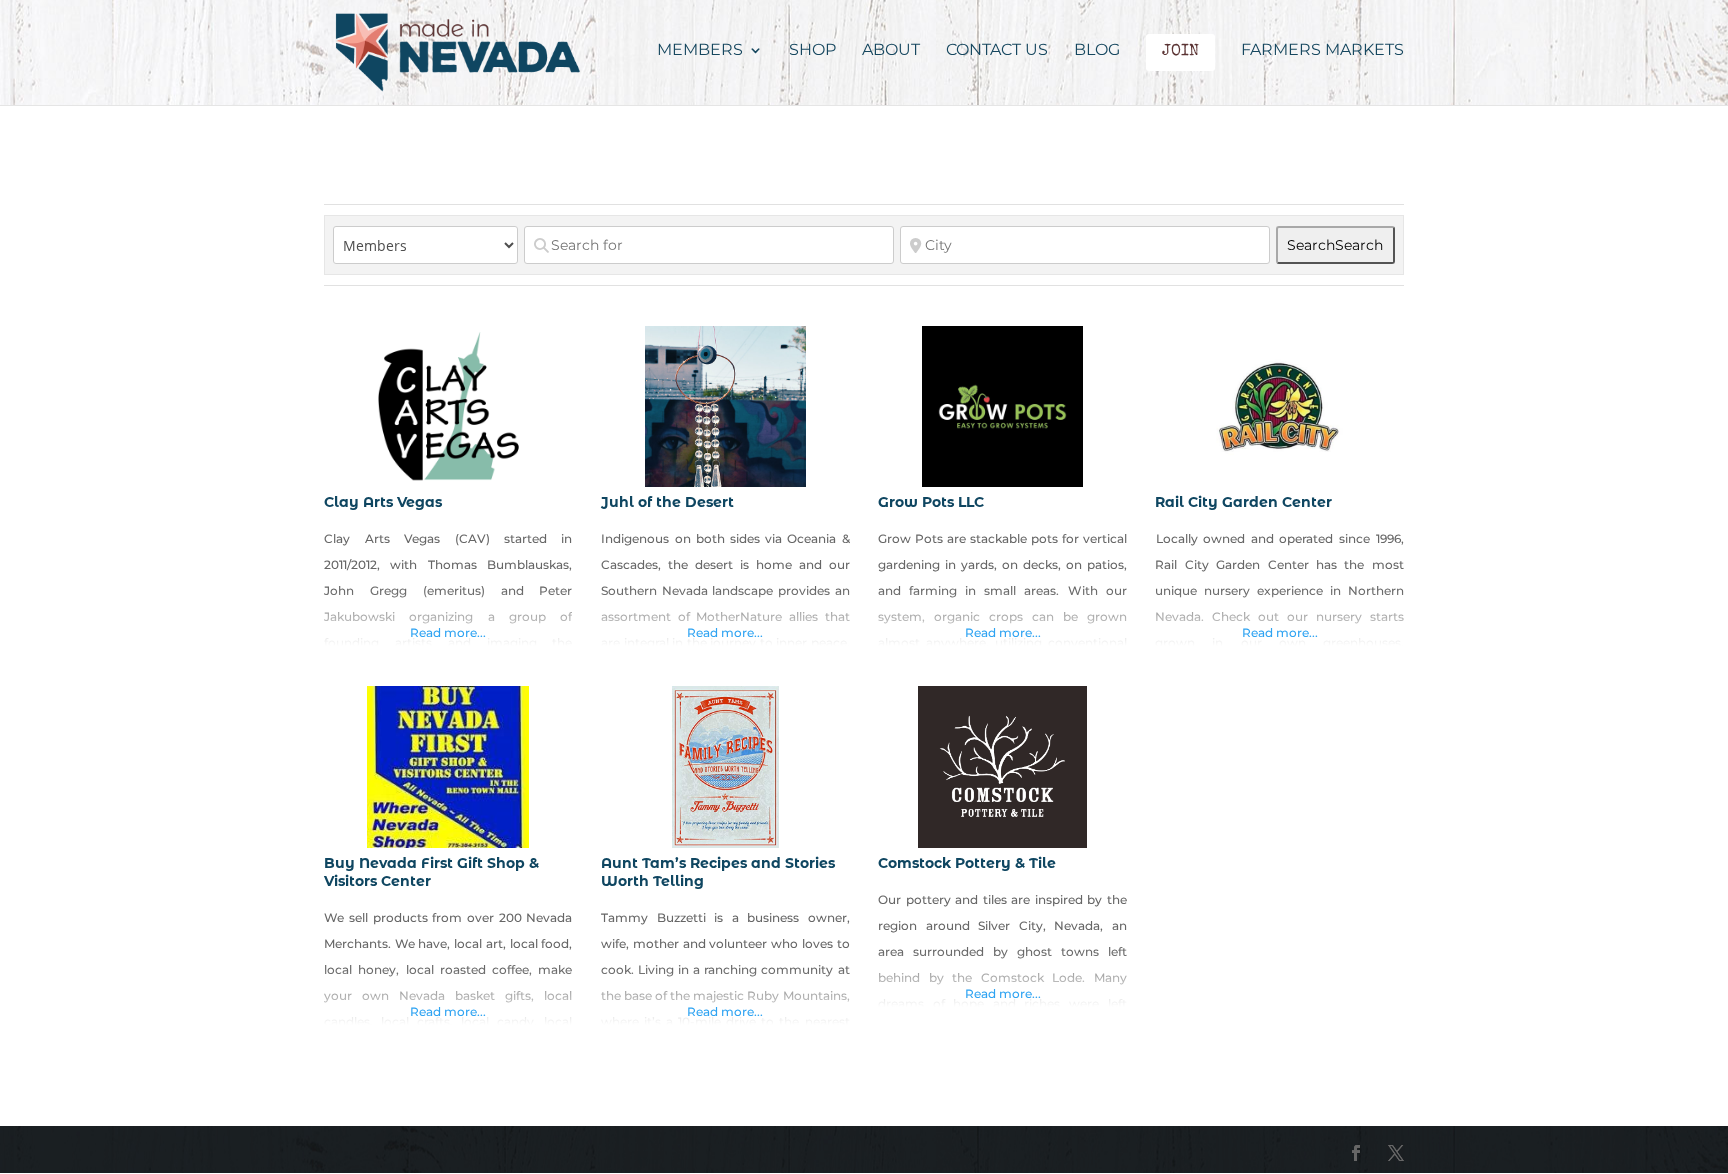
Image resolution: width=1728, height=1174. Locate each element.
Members (700, 51)
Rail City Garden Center (1243, 502)
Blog (1097, 51)
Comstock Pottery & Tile (967, 863)
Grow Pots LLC (931, 502)
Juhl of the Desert (667, 502)
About (891, 51)
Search (1335, 245)
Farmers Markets (1322, 51)
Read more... (448, 632)
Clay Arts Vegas (383, 502)
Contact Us (997, 51)
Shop (812, 51)
